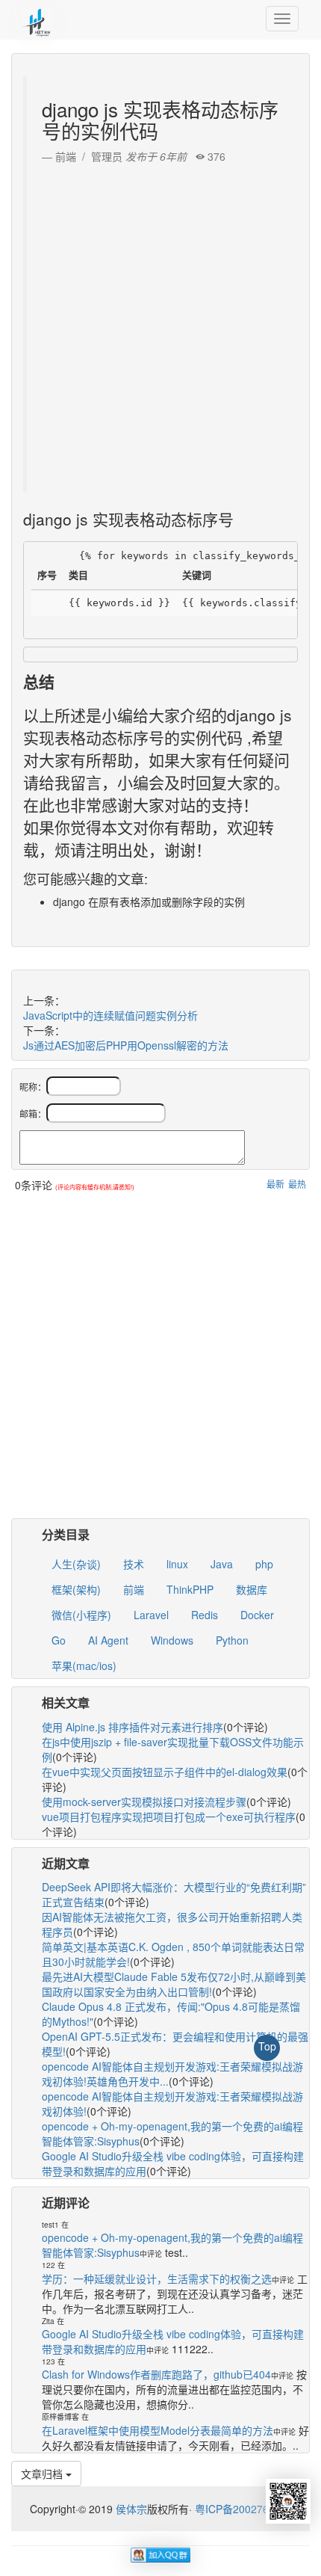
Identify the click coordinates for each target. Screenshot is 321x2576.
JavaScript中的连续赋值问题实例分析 (110, 1015)
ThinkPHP (190, 1589)
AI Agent (108, 1640)
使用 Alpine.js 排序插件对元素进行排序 (133, 1727)
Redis (205, 1615)
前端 (134, 1589)
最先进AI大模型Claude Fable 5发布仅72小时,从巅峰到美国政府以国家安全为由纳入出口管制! (174, 1984)
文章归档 (43, 2474)
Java (222, 1564)
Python (232, 1640)
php (264, 1564)
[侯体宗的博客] (37, 19)
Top (267, 2046)
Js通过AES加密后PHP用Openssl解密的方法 (126, 1045)
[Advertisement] (160, 324)
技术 (134, 1564)
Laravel (151, 1615)
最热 (297, 1184)
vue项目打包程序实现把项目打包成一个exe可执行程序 (169, 1817)
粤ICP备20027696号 (243, 2509)
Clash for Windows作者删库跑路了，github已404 (156, 2374)
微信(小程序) (81, 1615)
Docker (257, 1615)
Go (59, 1640)
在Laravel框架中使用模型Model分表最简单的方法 (158, 2430)
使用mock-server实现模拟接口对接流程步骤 (144, 1802)
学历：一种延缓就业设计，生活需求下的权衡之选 (157, 2278)
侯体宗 (130, 2509)
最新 (275, 1184)
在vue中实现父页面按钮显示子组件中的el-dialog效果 (165, 1772)
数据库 (252, 1589)
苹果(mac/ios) (84, 1666)
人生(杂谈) (76, 1564)
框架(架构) (76, 1589)
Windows (172, 1640)
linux (177, 1564)
